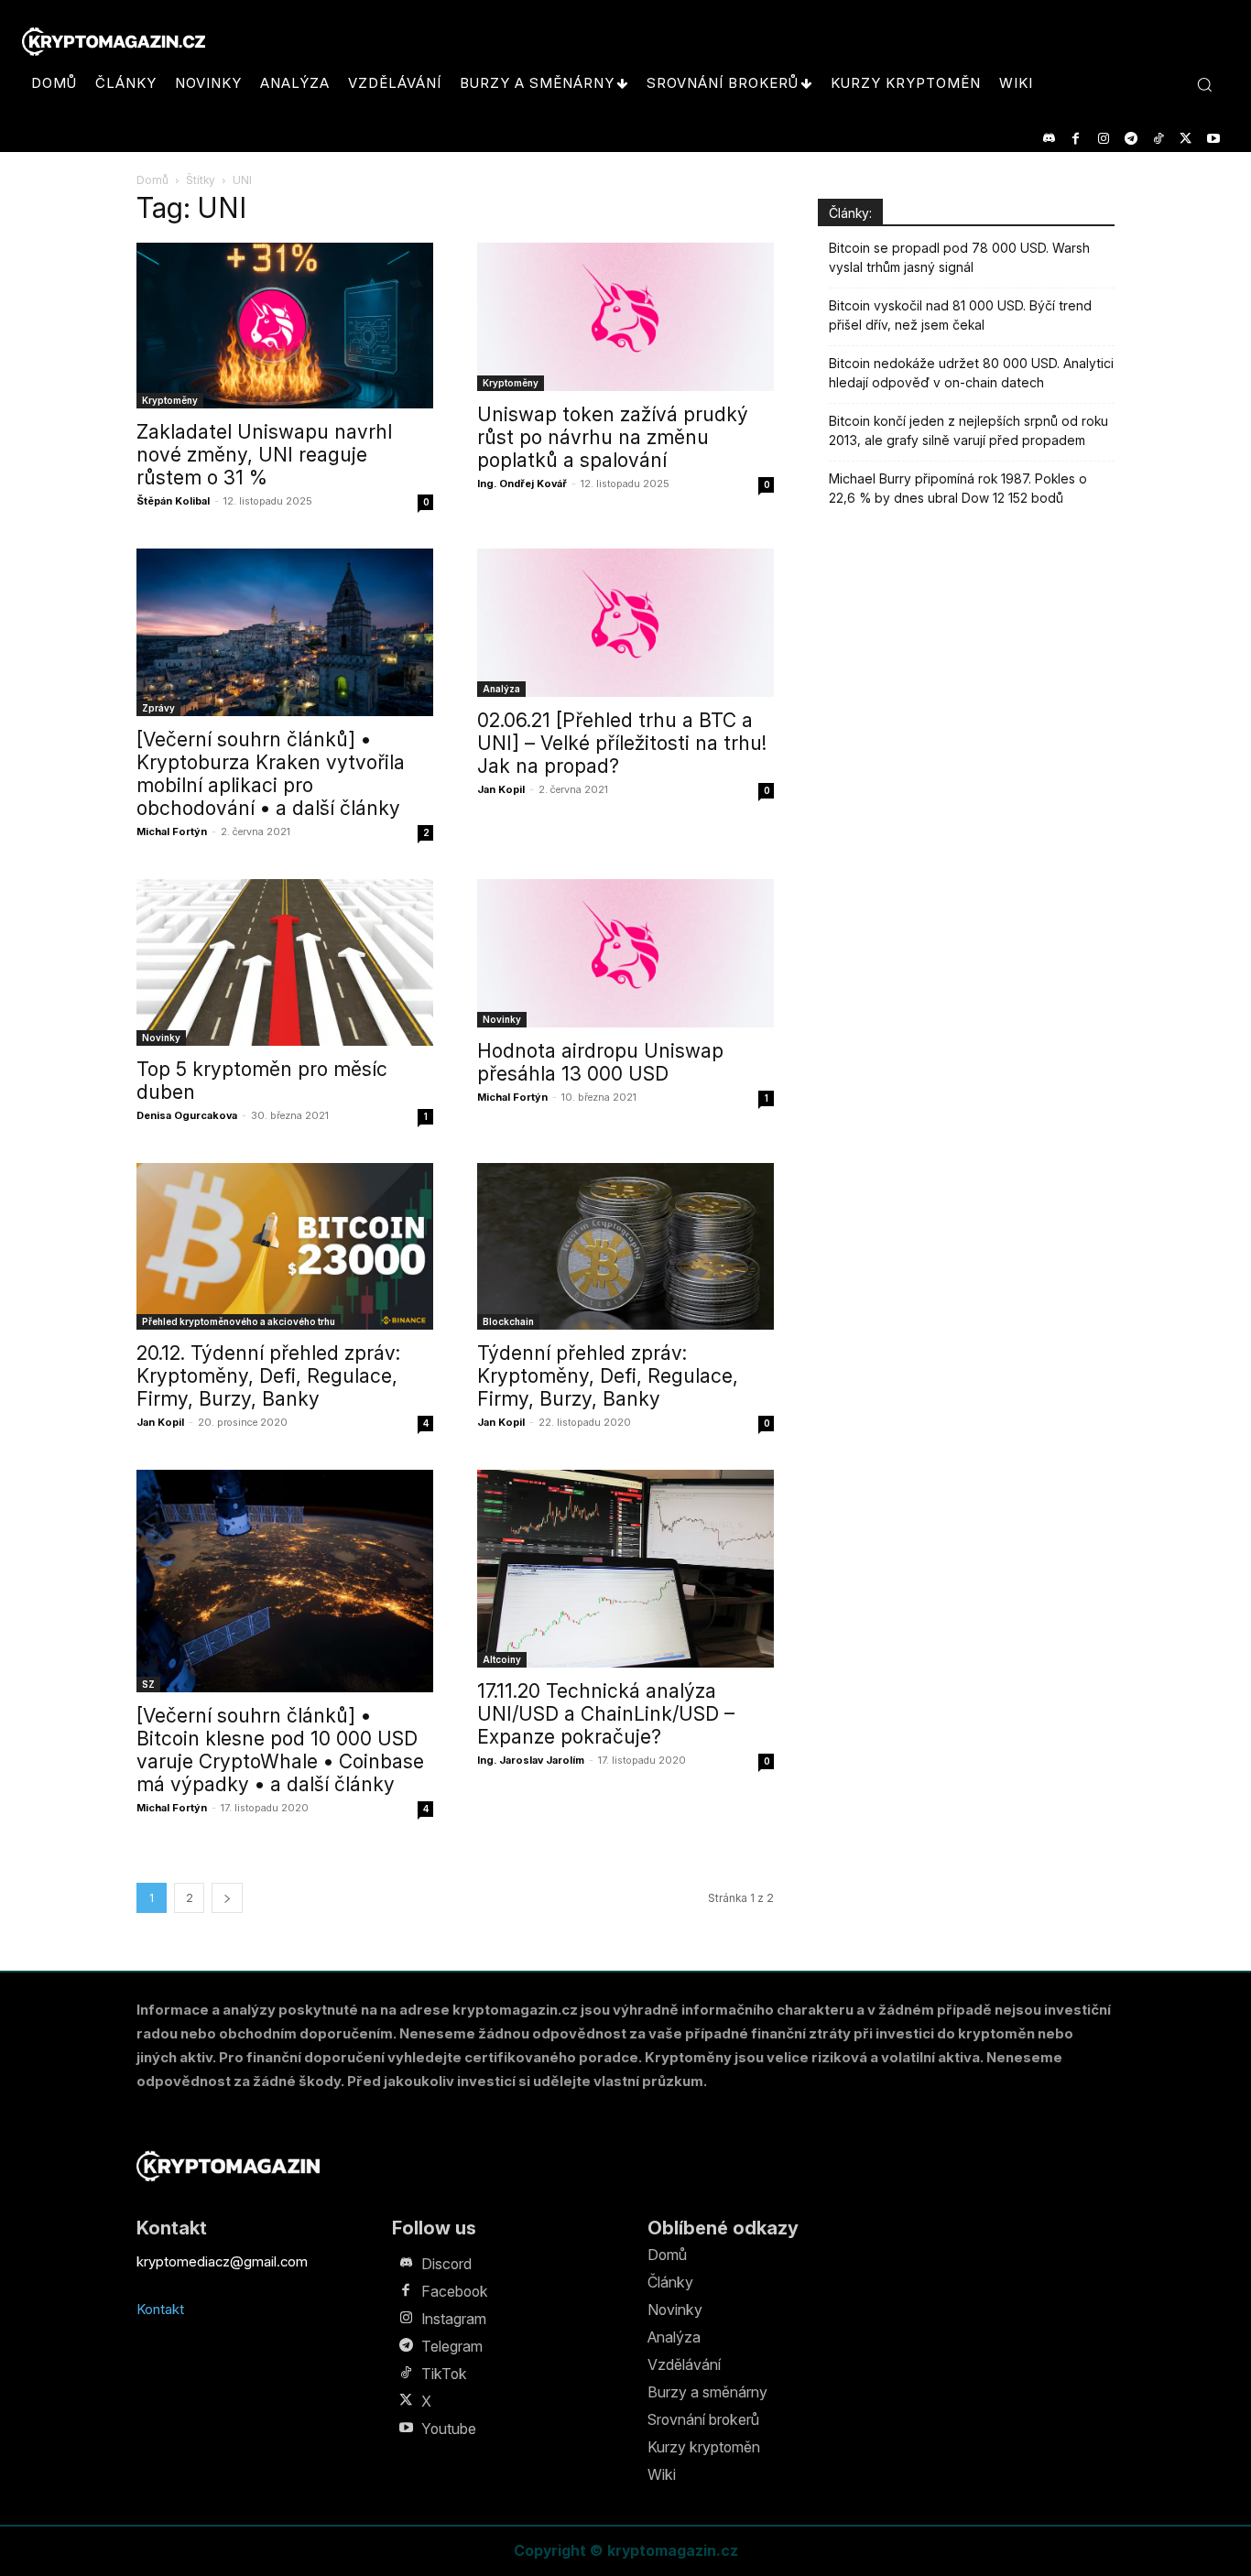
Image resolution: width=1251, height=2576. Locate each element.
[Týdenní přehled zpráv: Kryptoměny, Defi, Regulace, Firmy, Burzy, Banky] (625, 1246)
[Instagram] (1103, 139)
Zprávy (158, 708)
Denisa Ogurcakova (187, 1115)
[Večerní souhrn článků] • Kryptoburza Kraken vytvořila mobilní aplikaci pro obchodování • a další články (271, 774)
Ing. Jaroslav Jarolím (531, 1760)
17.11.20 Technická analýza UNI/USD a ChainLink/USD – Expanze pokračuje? (606, 1714)
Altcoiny (502, 1659)
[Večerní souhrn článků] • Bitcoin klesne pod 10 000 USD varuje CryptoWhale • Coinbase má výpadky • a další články (280, 1750)
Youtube (449, 2429)
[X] (1186, 139)
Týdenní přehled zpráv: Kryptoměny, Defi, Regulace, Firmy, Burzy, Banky (608, 1376)
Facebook (455, 2291)
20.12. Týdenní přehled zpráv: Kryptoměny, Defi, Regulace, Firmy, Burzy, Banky (268, 1376)
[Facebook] (1076, 139)
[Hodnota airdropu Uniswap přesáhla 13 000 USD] (625, 953)
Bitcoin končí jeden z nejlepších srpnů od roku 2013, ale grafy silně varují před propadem (968, 430)
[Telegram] (1131, 139)
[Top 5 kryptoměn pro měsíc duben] (285, 962)
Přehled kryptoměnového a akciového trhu (239, 1321)
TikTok (444, 2374)
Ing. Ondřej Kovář (522, 484)
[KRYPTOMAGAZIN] (228, 2166)
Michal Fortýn (172, 831)
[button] (1204, 84)
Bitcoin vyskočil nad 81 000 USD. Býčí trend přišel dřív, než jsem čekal (960, 315)
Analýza (501, 689)
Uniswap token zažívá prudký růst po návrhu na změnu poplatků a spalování (613, 437)
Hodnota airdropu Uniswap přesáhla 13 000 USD (600, 1062)
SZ (148, 1684)
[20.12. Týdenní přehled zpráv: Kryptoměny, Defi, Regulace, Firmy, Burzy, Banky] (285, 1246)
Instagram (454, 2319)
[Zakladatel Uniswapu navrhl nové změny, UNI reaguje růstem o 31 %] (285, 326)
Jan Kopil (501, 789)
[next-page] (227, 1898)
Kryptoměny (170, 400)
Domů (152, 180)
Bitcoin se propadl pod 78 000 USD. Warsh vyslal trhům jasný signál (959, 257)
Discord (446, 2264)
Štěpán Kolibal (173, 501)
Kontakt (160, 2309)
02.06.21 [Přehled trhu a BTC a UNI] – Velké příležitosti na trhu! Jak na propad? (622, 743)
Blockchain (508, 1321)
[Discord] (1048, 139)
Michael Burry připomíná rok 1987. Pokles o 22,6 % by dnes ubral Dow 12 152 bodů (958, 488)
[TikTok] (1158, 139)
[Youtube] (1213, 139)
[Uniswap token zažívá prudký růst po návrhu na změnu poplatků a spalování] (625, 317)
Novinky (161, 1038)
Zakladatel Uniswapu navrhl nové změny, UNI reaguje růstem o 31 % (264, 455)
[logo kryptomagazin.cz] (114, 42)
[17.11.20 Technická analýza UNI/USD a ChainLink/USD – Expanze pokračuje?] (625, 1569)
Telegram (452, 2346)
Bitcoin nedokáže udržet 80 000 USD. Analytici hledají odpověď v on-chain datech (971, 373)
